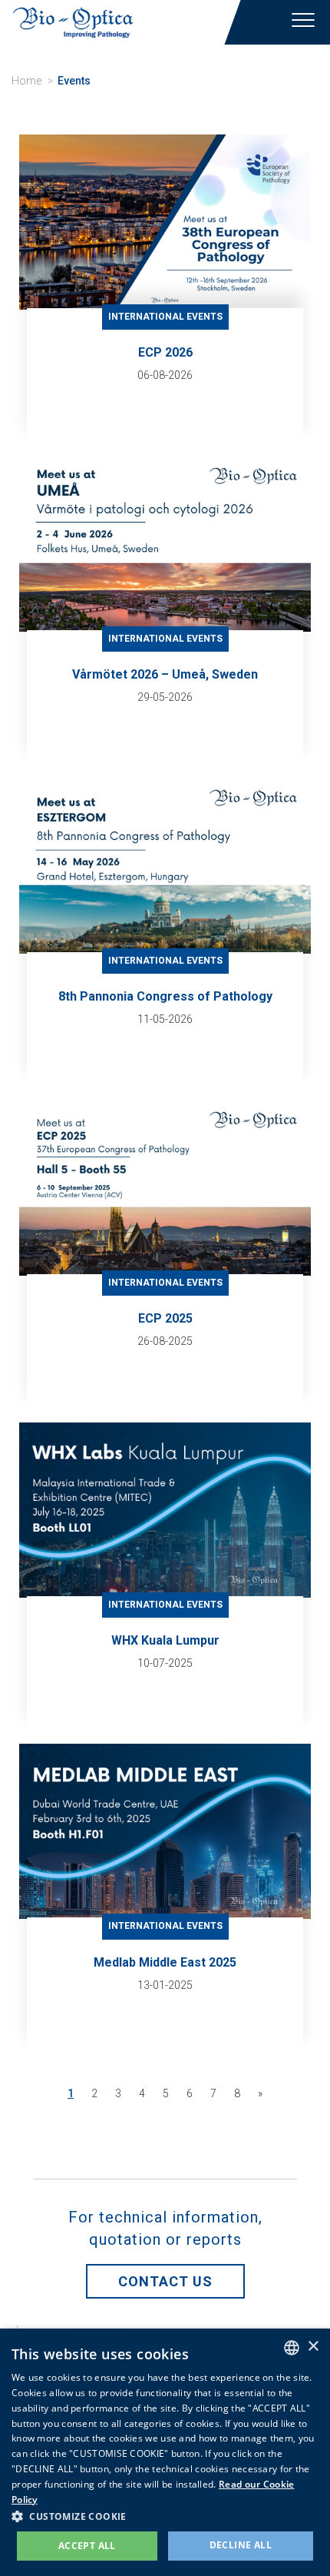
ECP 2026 (165, 352)
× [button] (313, 2347)
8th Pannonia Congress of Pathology (165, 996)
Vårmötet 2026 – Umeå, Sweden (165, 674)
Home (26, 81)
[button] (165, 2516)
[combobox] (292, 2348)
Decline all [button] (241, 2545)
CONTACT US (165, 2281)
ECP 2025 (165, 1318)
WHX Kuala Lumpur (165, 1640)
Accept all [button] (87, 2546)
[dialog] (165, 2452)
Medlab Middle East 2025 (165, 1962)
